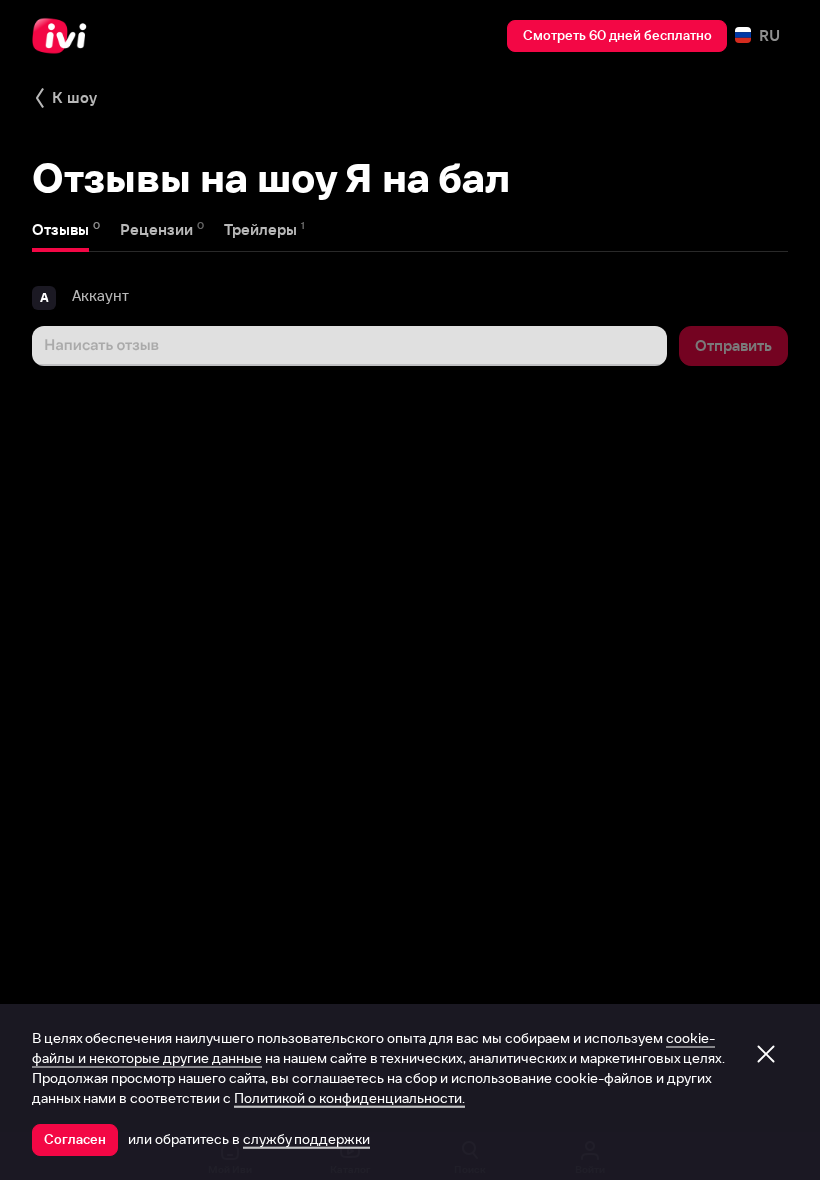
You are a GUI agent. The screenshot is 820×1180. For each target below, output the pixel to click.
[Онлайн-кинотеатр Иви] (65, 36)
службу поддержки (306, 1139)
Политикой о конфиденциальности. (349, 1098)
